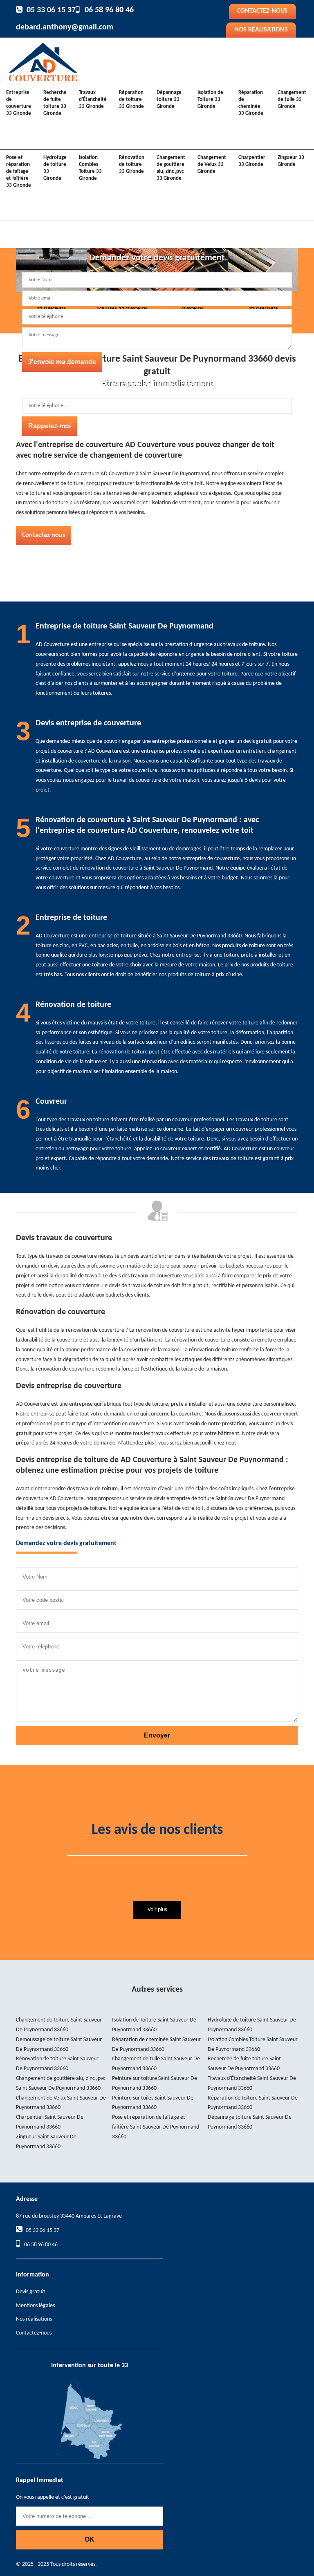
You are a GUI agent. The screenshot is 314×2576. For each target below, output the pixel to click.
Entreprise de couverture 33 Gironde (19, 103)
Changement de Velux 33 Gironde (212, 164)
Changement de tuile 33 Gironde (292, 100)
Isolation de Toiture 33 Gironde (210, 100)
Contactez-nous (262, 11)
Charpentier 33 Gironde (252, 161)
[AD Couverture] (43, 61)
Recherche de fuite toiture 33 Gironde (55, 103)
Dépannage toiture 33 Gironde (169, 100)
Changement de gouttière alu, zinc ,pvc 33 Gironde (171, 168)
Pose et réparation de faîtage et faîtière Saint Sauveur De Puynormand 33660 (156, 2127)
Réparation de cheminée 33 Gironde (251, 103)
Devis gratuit (31, 2292)
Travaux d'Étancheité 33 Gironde (93, 100)
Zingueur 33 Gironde (291, 161)
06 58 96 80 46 (109, 10)
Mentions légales (35, 2306)
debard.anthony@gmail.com (65, 27)
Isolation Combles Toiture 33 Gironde (90, 168)
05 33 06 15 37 (51, 10)
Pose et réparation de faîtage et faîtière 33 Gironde (19, 171)
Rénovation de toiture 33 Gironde (132, 164)
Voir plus (157, 1910)
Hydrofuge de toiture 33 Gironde (55, 168)
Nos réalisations (261, 30)
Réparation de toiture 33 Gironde (131, 100)
